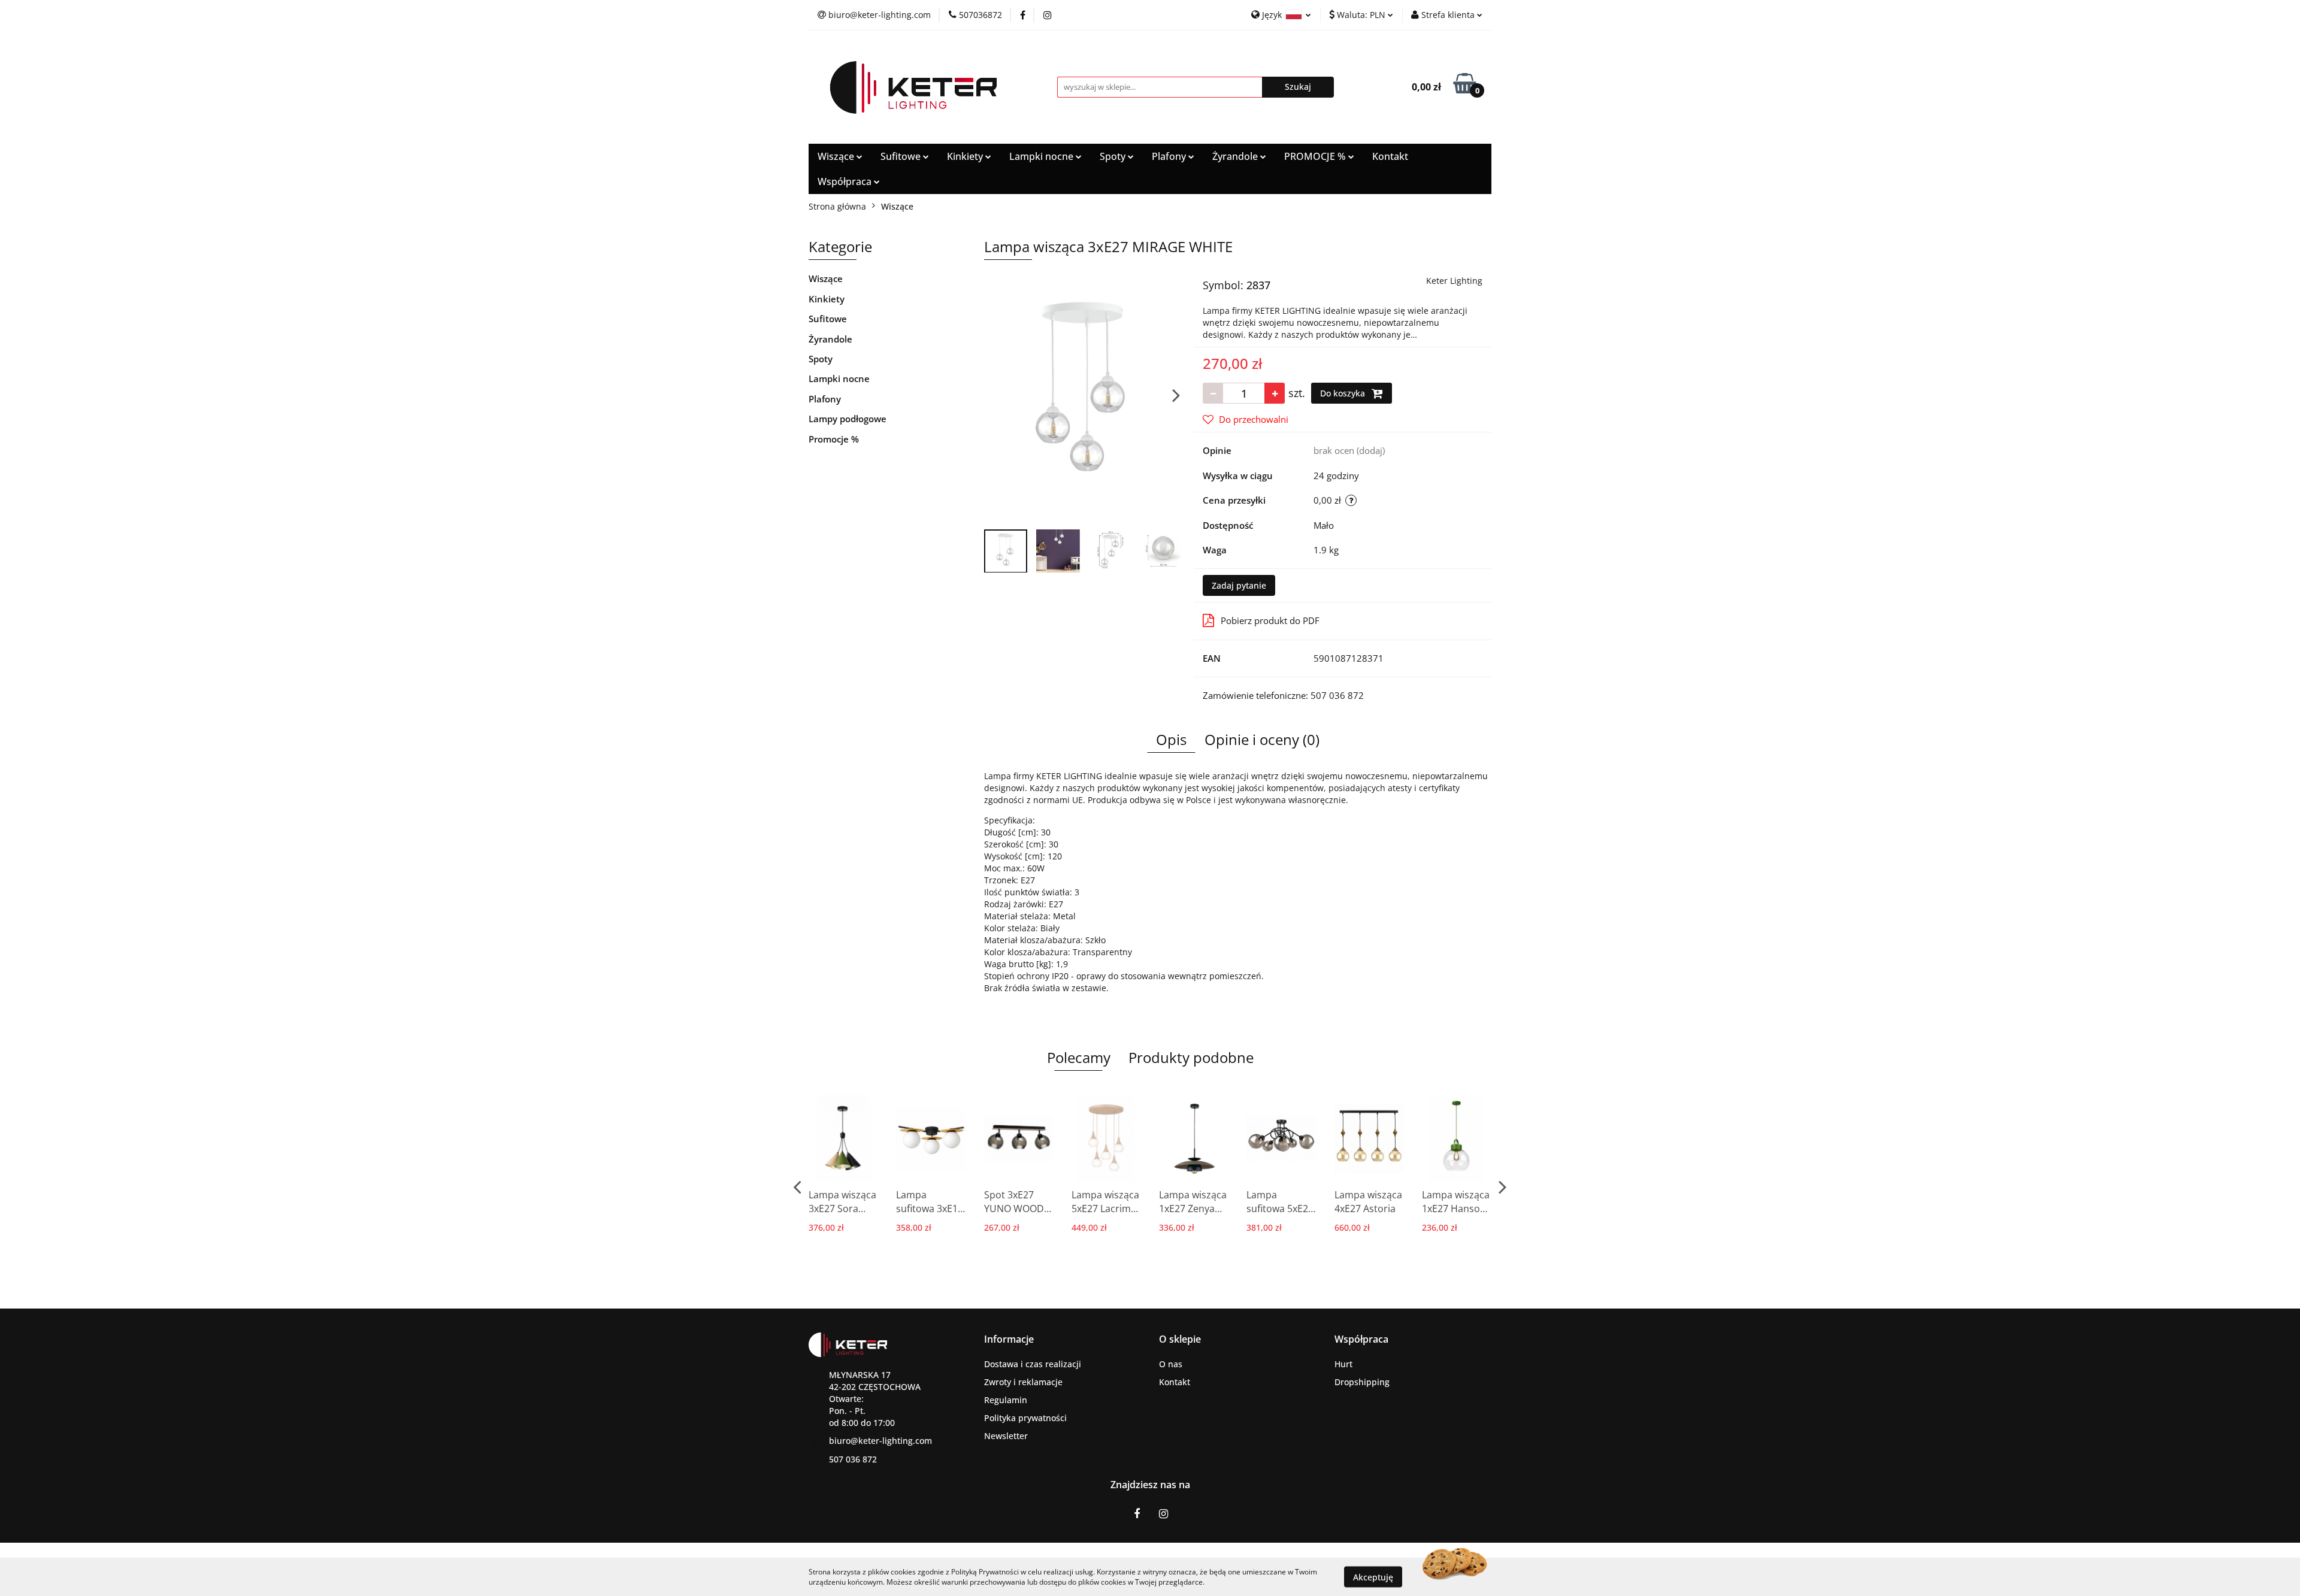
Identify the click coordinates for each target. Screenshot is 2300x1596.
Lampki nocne (1042, 156)
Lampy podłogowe (848, 419)
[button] (1009, 1339)
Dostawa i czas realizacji (1033, 1364)
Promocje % (834, 439)
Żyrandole (1236, 156)
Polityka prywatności (1025, 1418)
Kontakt (1390, 156)
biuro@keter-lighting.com (880, 1441)
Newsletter (1006, 1436)
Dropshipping (1362, 1382)
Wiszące (837, 156)
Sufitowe (902, 156)
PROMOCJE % (1316, 156)
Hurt (1343, 1364)
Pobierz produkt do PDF (1270, 620)
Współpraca (846, 181)
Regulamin (1006, 1400)
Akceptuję (1373, 1577)
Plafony (1170, 156)
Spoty (1114, 156)
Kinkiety (966, 156)
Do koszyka (1344, 393)
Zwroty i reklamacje (1023, 1382)
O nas (1171, 1364)
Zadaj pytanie (1239, 585)
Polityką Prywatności (985, 1572)
